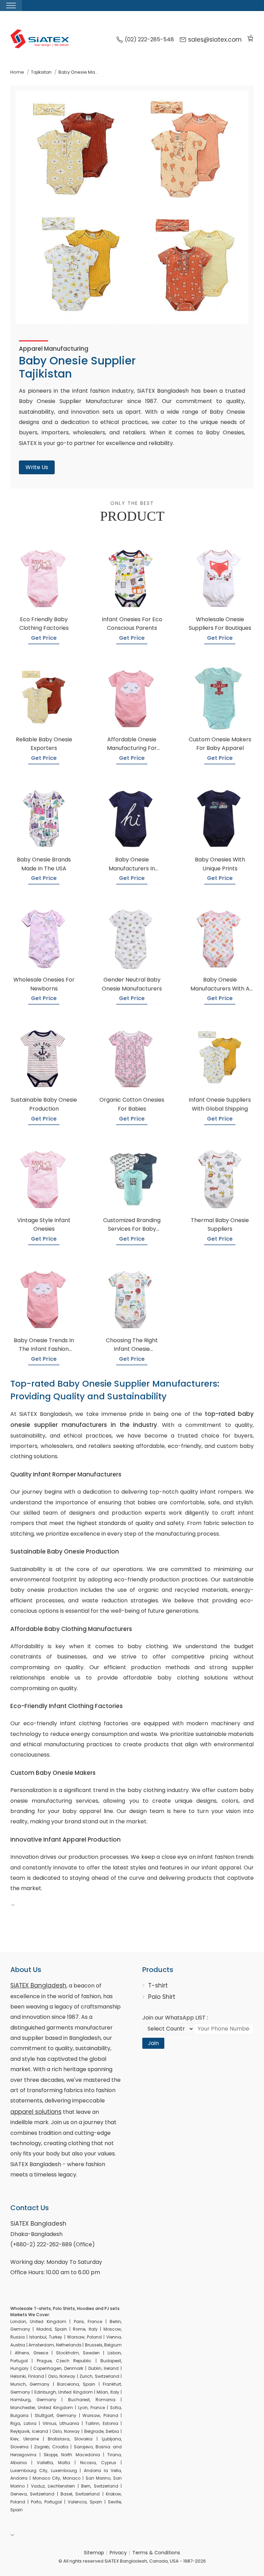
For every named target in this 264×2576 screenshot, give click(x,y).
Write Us (37, 467)
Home (17, 72)
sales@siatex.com (215, 40)
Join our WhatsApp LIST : (175, 2018)
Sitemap (94, 2553)
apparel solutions (36, 2112)
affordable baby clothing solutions (175, 1678)
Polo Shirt (162, 1997)
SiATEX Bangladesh (38, 1985)
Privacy (118, 2553)
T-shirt (158, 1985)
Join (153, 2043)
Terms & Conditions (156, 2553)
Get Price (44, 638)
